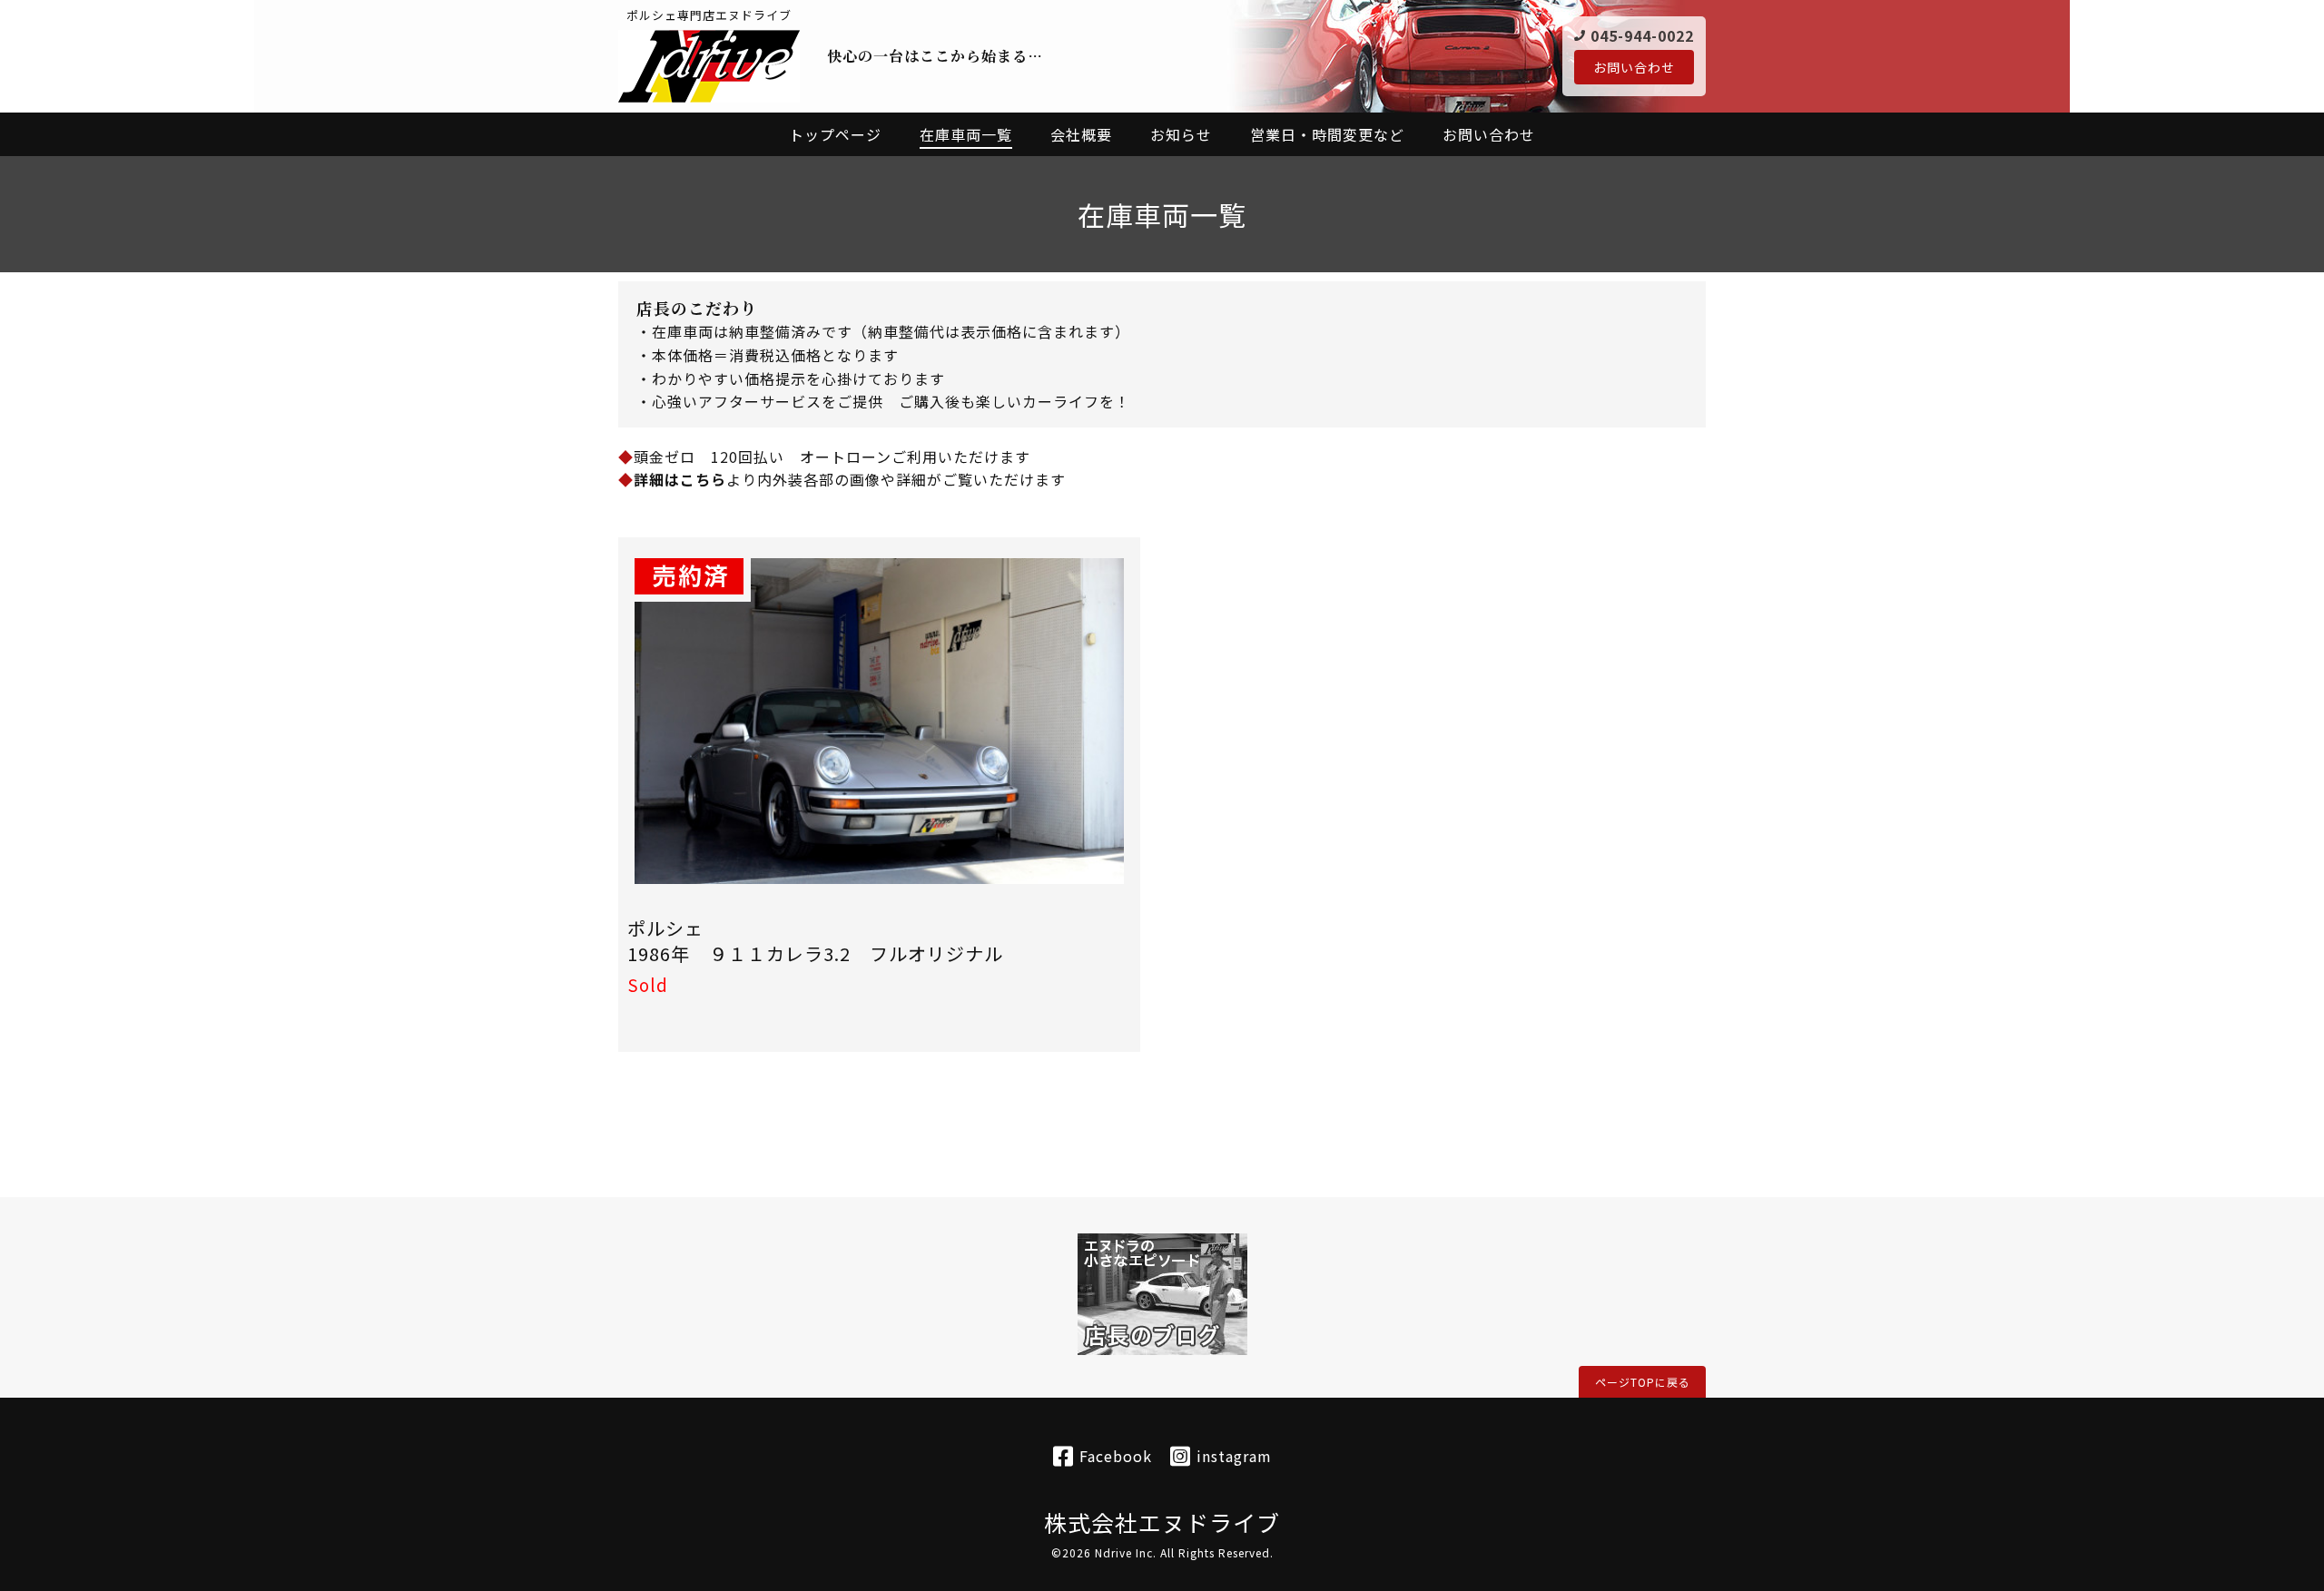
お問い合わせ (1634, 67)
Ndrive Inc (1124, 1552)
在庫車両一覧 (966, 134)
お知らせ (1181, 134)
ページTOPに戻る (1643, 1382)
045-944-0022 (1642, 35)
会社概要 (1081, 134)
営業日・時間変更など (1327, 134)
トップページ (835, 134)
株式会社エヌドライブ (1162, 1522)
